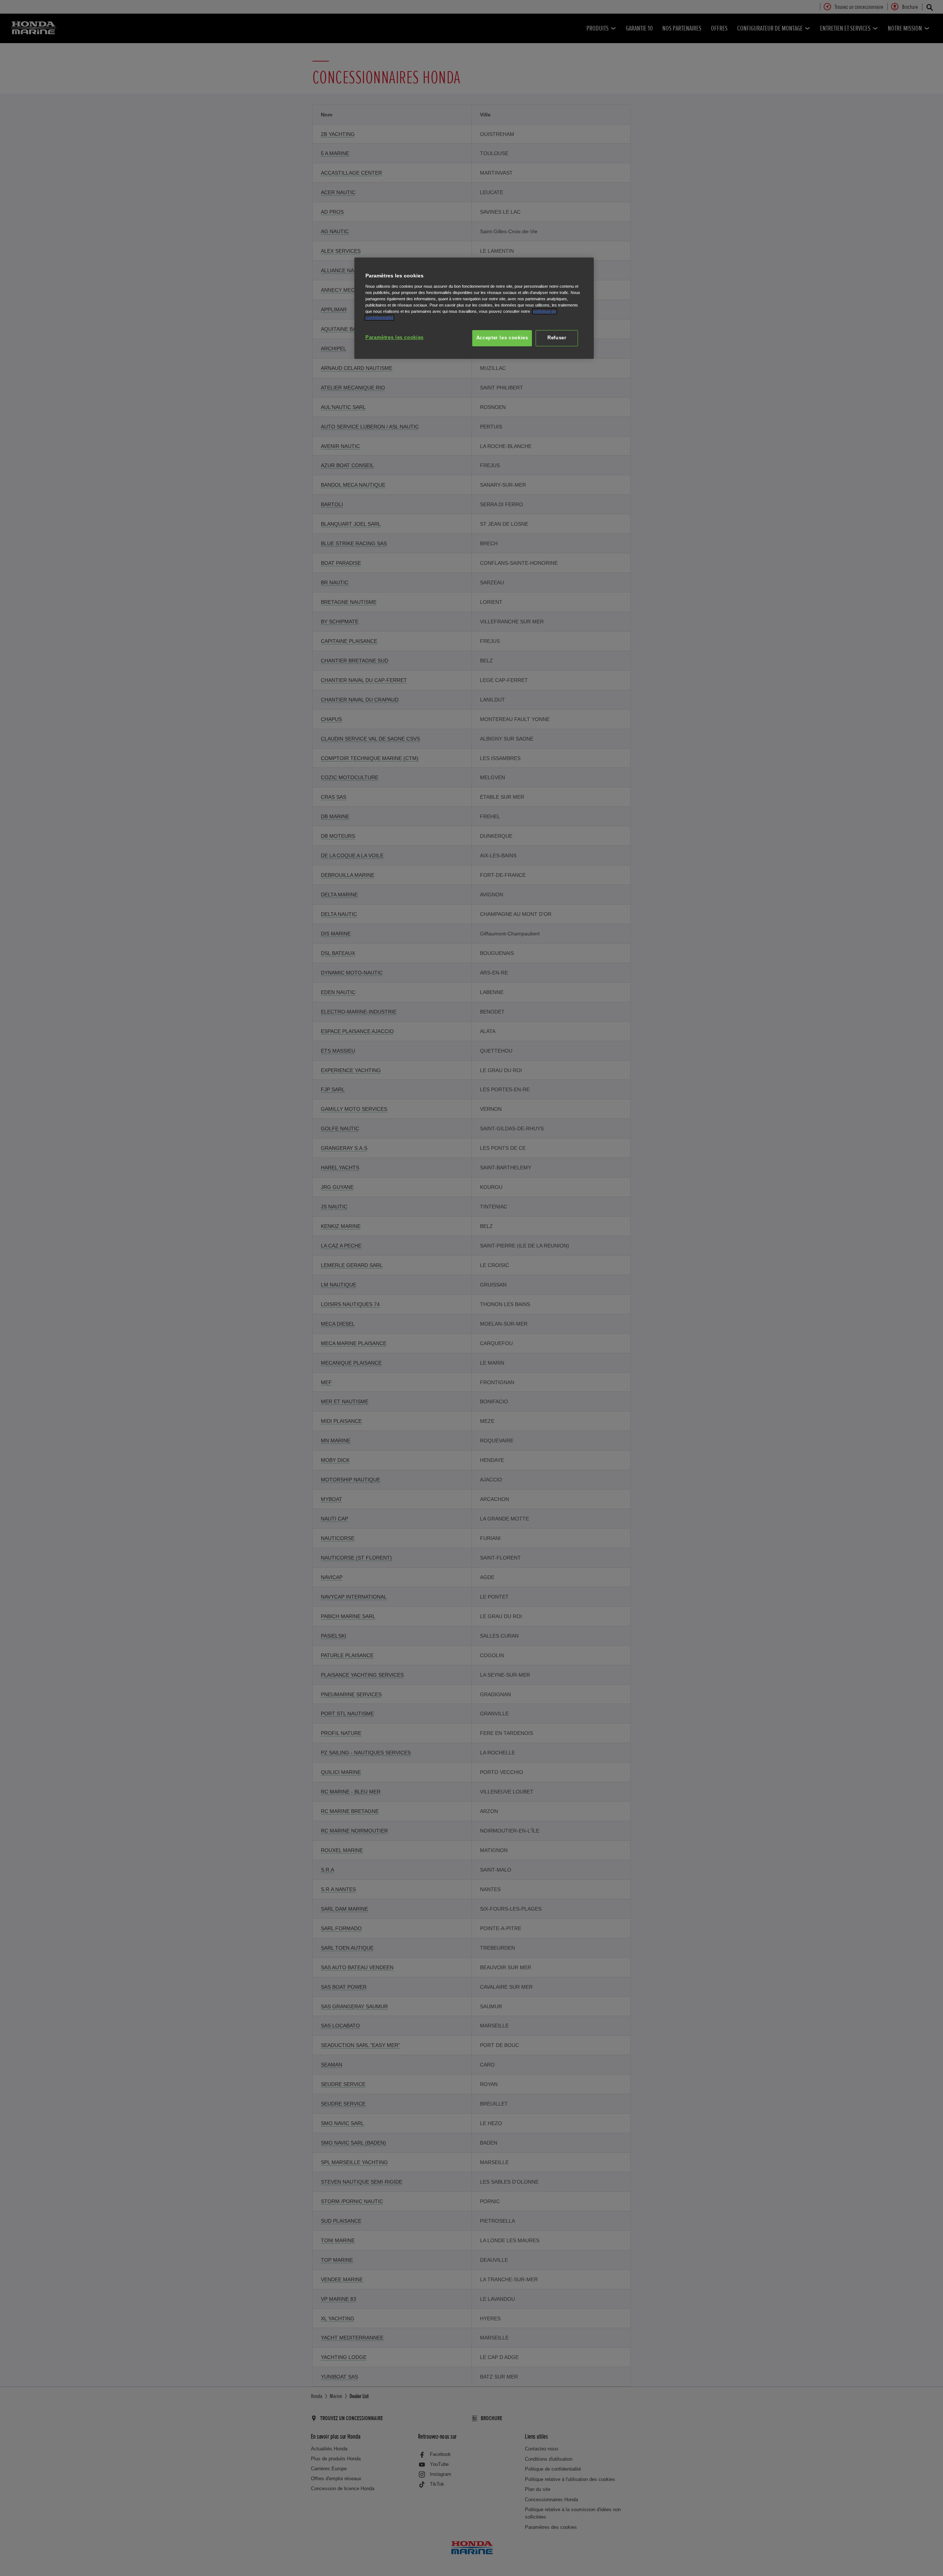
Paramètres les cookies (395, 337)
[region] (474, 308)
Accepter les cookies (502, 338)
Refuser (557, 338)
